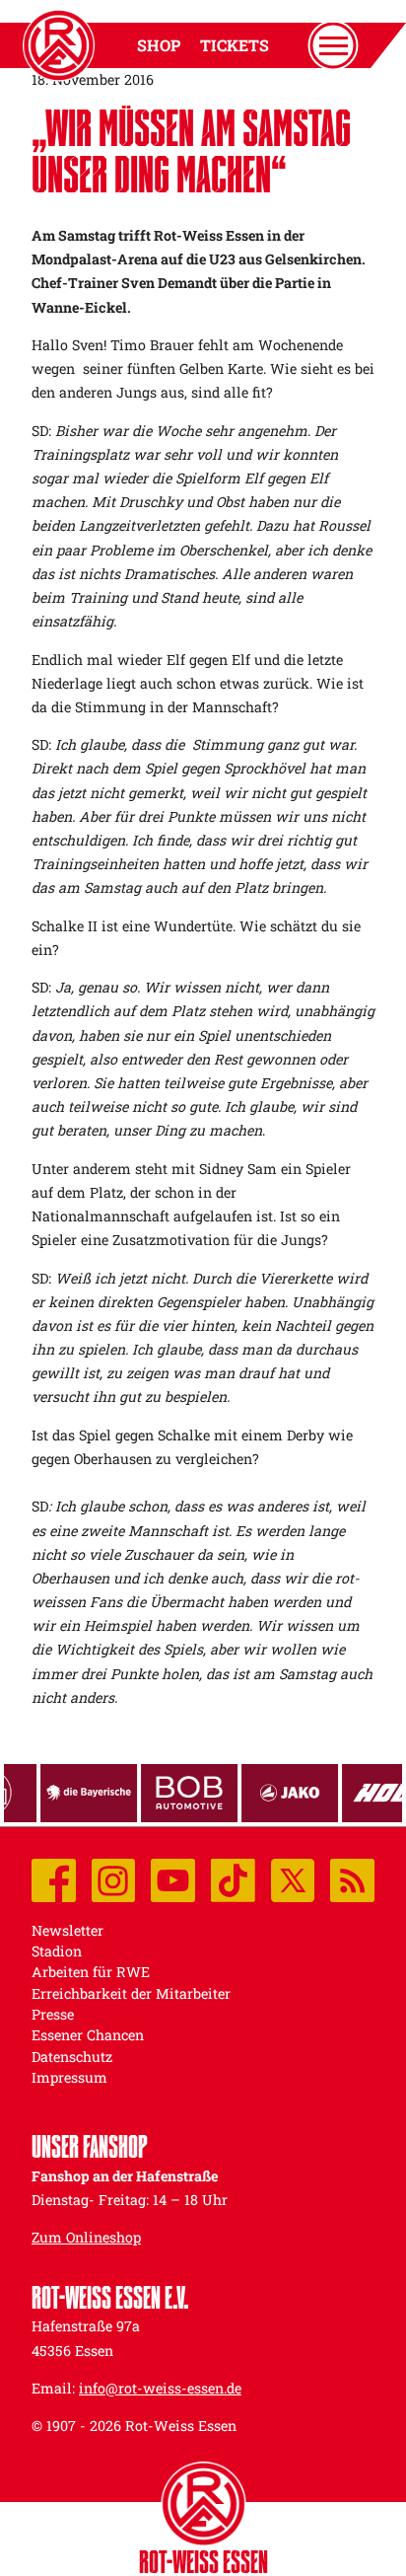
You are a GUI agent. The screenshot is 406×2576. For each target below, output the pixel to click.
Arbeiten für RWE (91, 1972)
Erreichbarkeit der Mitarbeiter (131, 1993)
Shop (159, 45)
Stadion (57, 1951)
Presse (53, 2014)
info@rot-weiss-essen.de (160, 2388)
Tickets (235, 45)
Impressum (69, 2077)
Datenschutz (72, 2057)
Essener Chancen (88, 2035)
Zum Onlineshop (86, 2237)
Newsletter (68, 1930)
